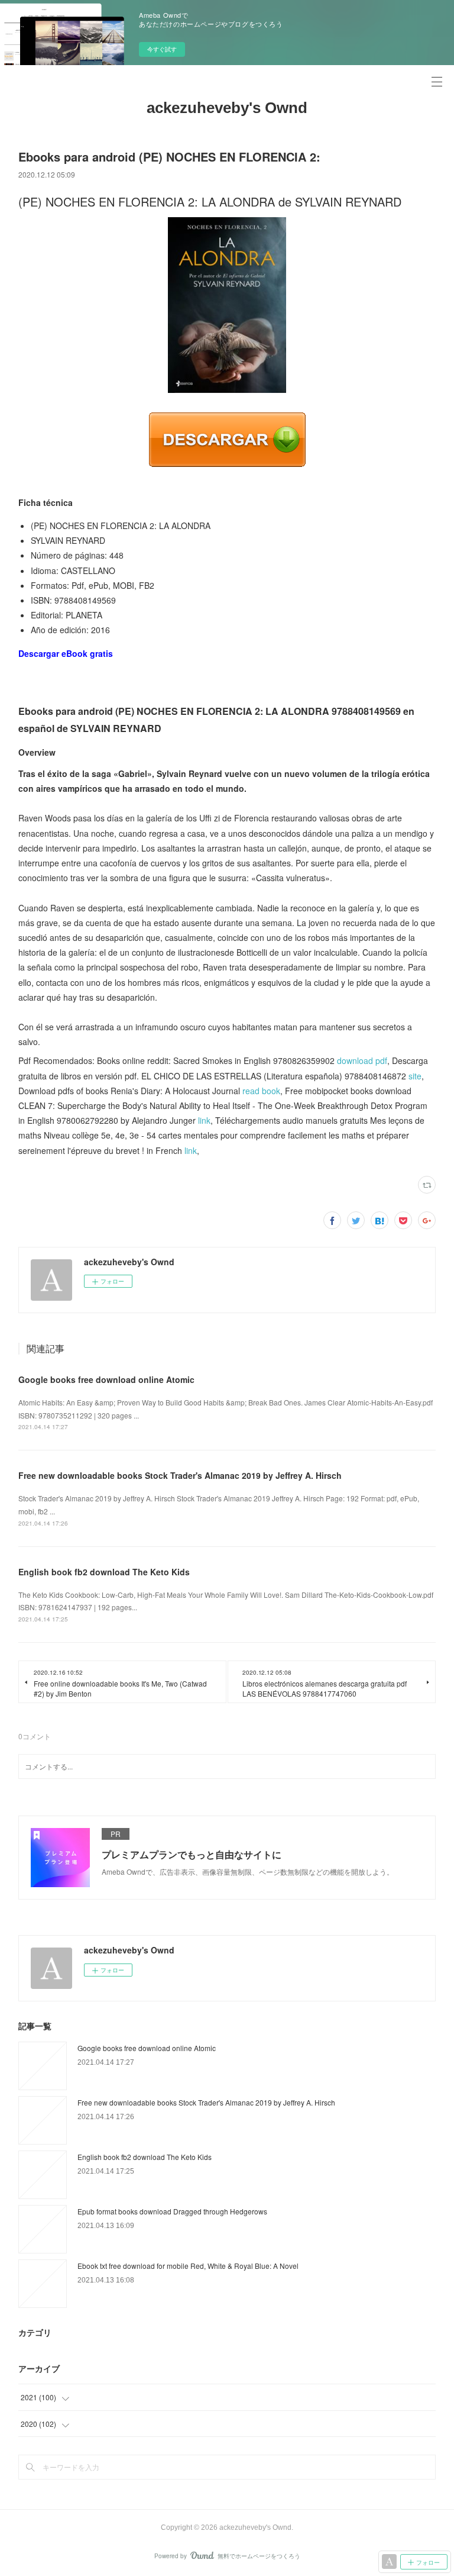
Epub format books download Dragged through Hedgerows (172, 2211)
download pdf (362, 1060)
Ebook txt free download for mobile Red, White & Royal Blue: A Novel (188, 2266)
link (204, 1120)
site (415, 1076)
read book (261, 1091)
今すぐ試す (162, 49)
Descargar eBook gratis (66, 653)
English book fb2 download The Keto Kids (104, 1572)
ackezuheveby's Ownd (227, 108)
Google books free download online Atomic (106, 1379)
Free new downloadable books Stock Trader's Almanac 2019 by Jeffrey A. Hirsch (180, 1475)
